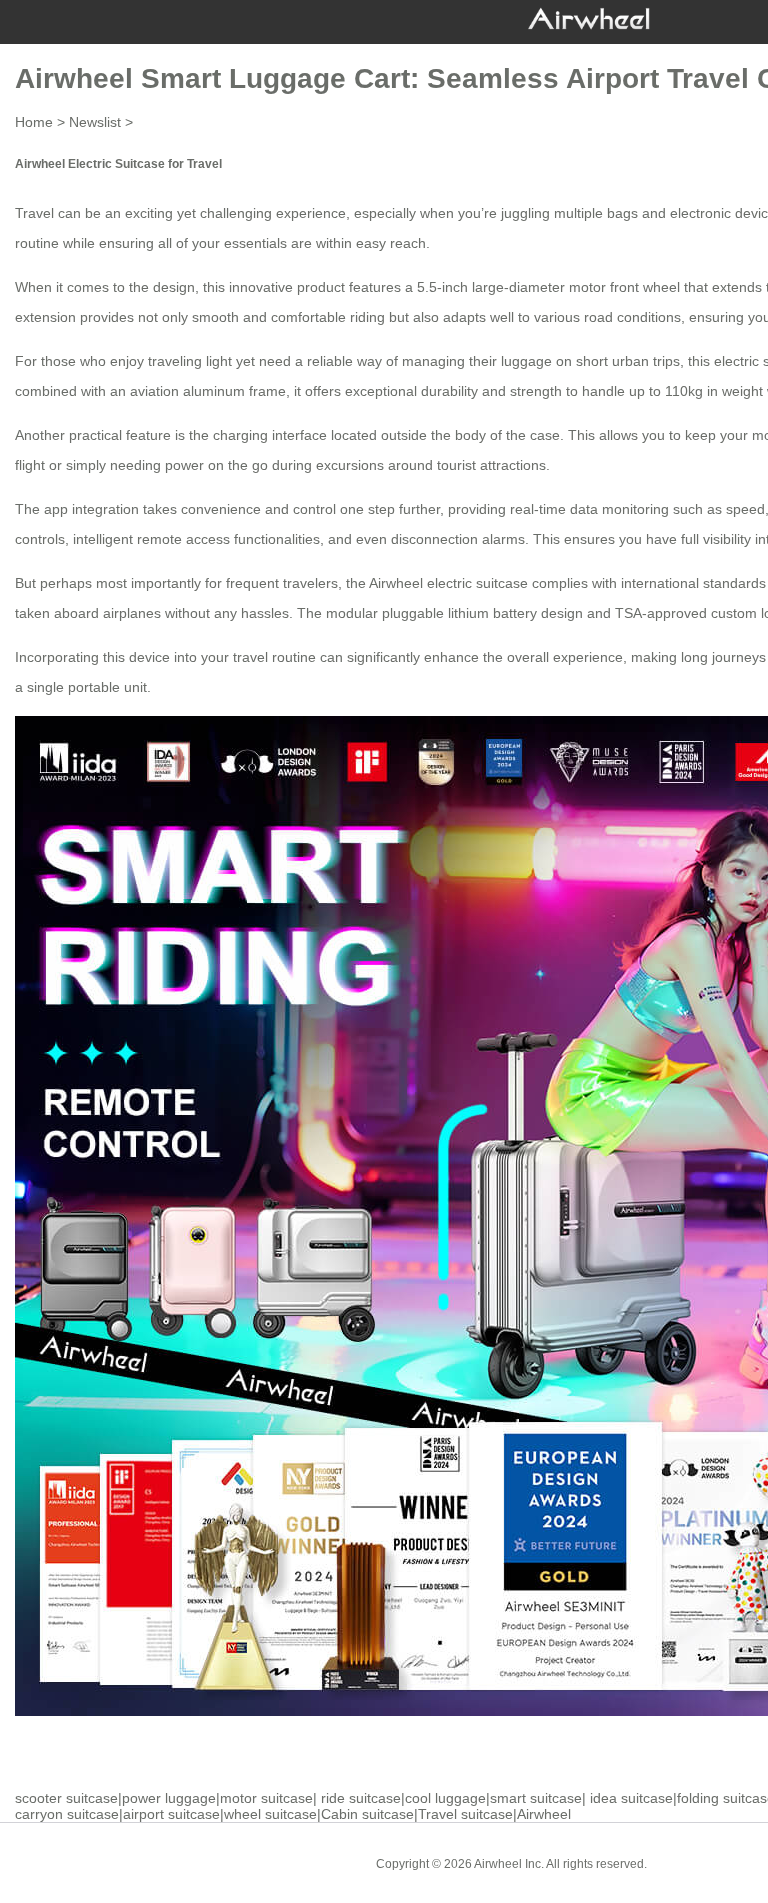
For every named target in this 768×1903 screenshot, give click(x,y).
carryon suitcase (67, 1814)
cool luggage (445, 1798)
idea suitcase (631, 1798)
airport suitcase (171, 1814)
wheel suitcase (270, 1814)
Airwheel (544, 1814)
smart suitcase (536, 1798)
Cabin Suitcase (703, 1863)
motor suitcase (266, 1798)
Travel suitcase (465, 1814)
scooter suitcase (66, 1798)
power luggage (169, 1798)
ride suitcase (361, 1798)
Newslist (95, 122)
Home (34, 122)
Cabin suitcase (367, 1814)
